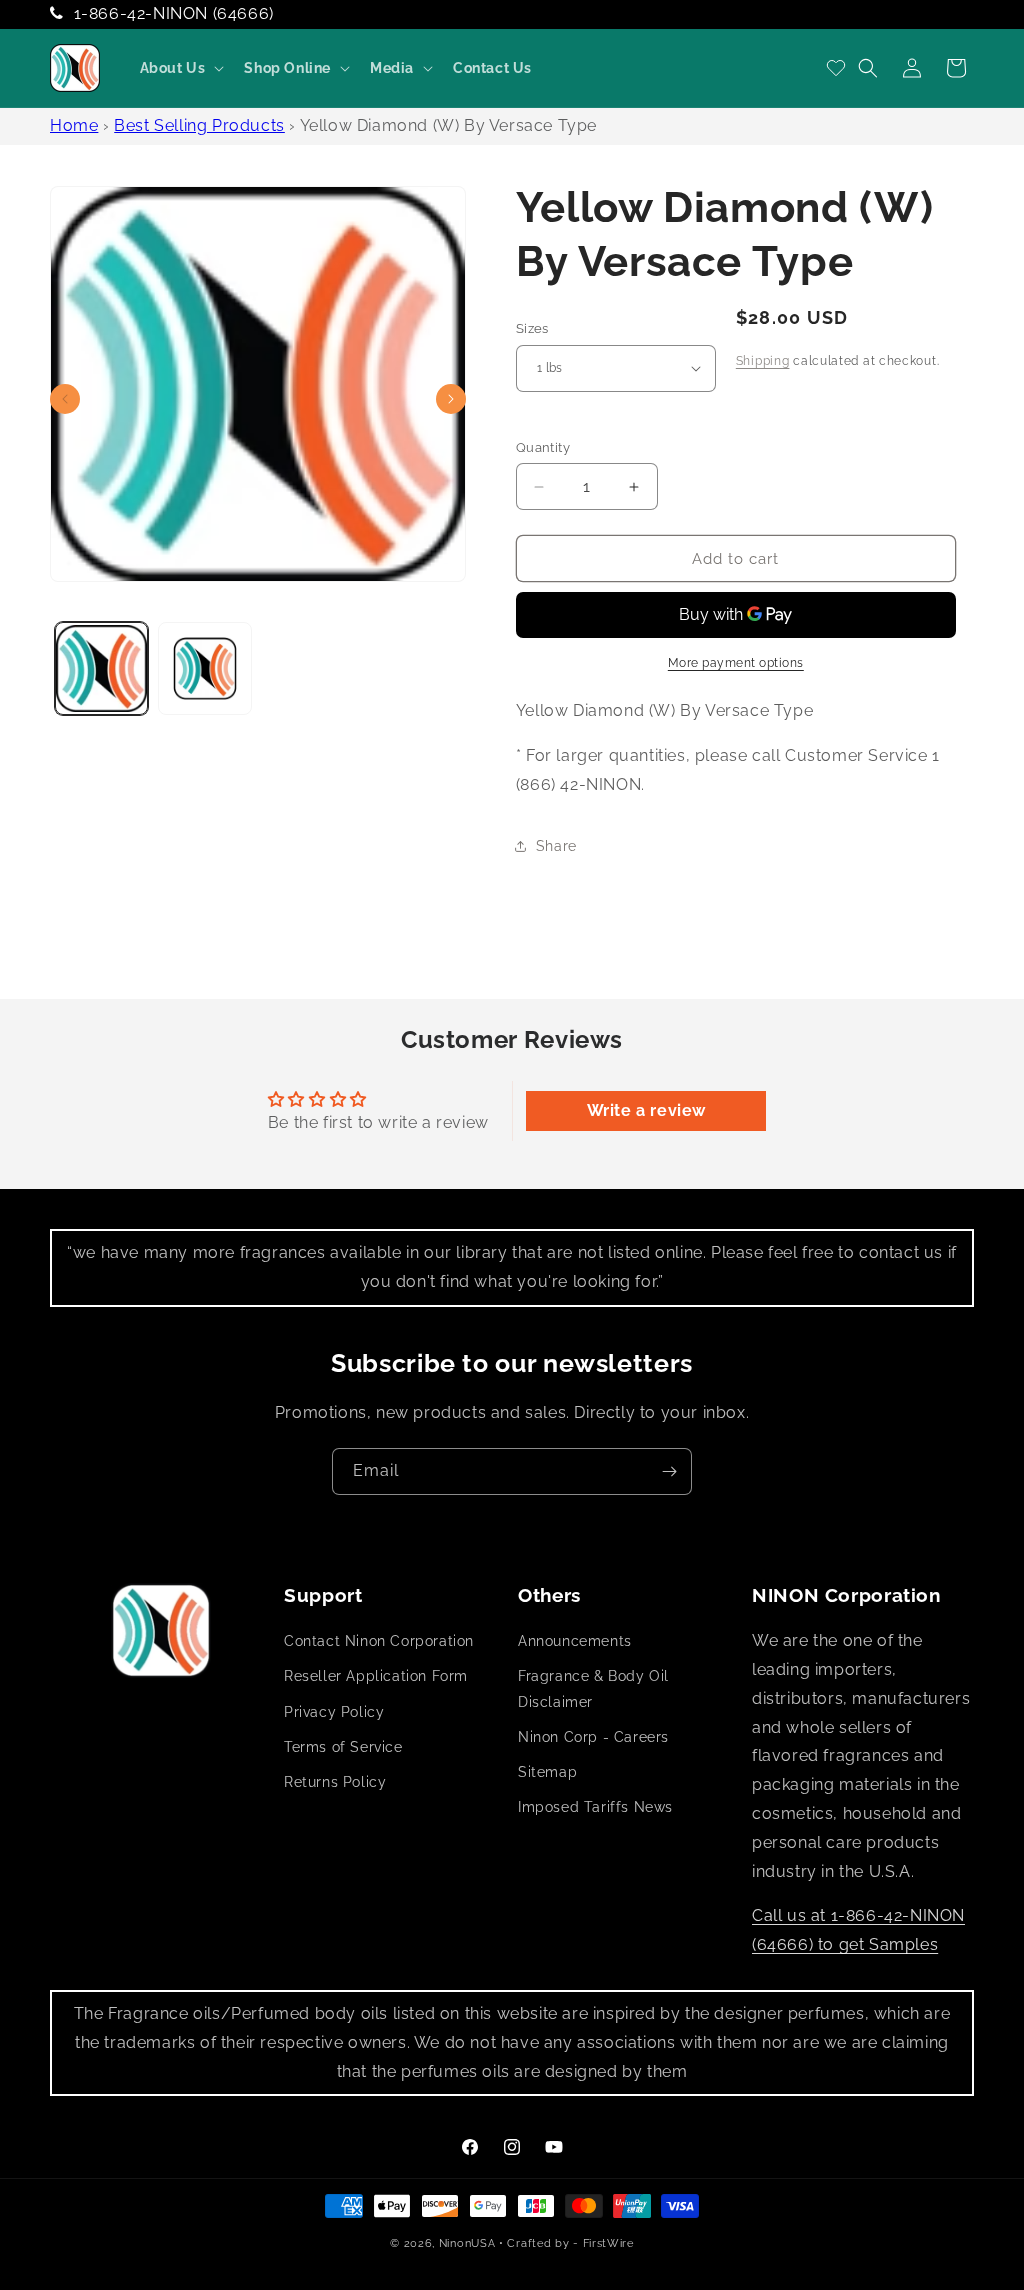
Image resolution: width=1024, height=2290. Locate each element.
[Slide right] (451, 399)
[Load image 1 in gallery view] (101, 668)
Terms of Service (343, 1747)
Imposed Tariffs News (595, 1807)
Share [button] (556, 846)
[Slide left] (65, 399)
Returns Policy (335, 1782)
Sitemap (547, 1772)
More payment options (736, 663)
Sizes (532, 328)
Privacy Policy (334, 1712)
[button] (180, 68)
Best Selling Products (199, 125)
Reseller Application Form (376, 1676)
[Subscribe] (669, 1471)
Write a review (646, 1110)
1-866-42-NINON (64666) (174, 13)
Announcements (575, 1641)
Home (74, 125)
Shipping (763, 361)
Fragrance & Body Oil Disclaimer (593, 1688)
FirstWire (608, 2243)
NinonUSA (467, 2243)
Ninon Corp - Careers (593, 1737)
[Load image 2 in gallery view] (204, 668)
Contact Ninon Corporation (379, 1641)
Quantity (543, 447)
